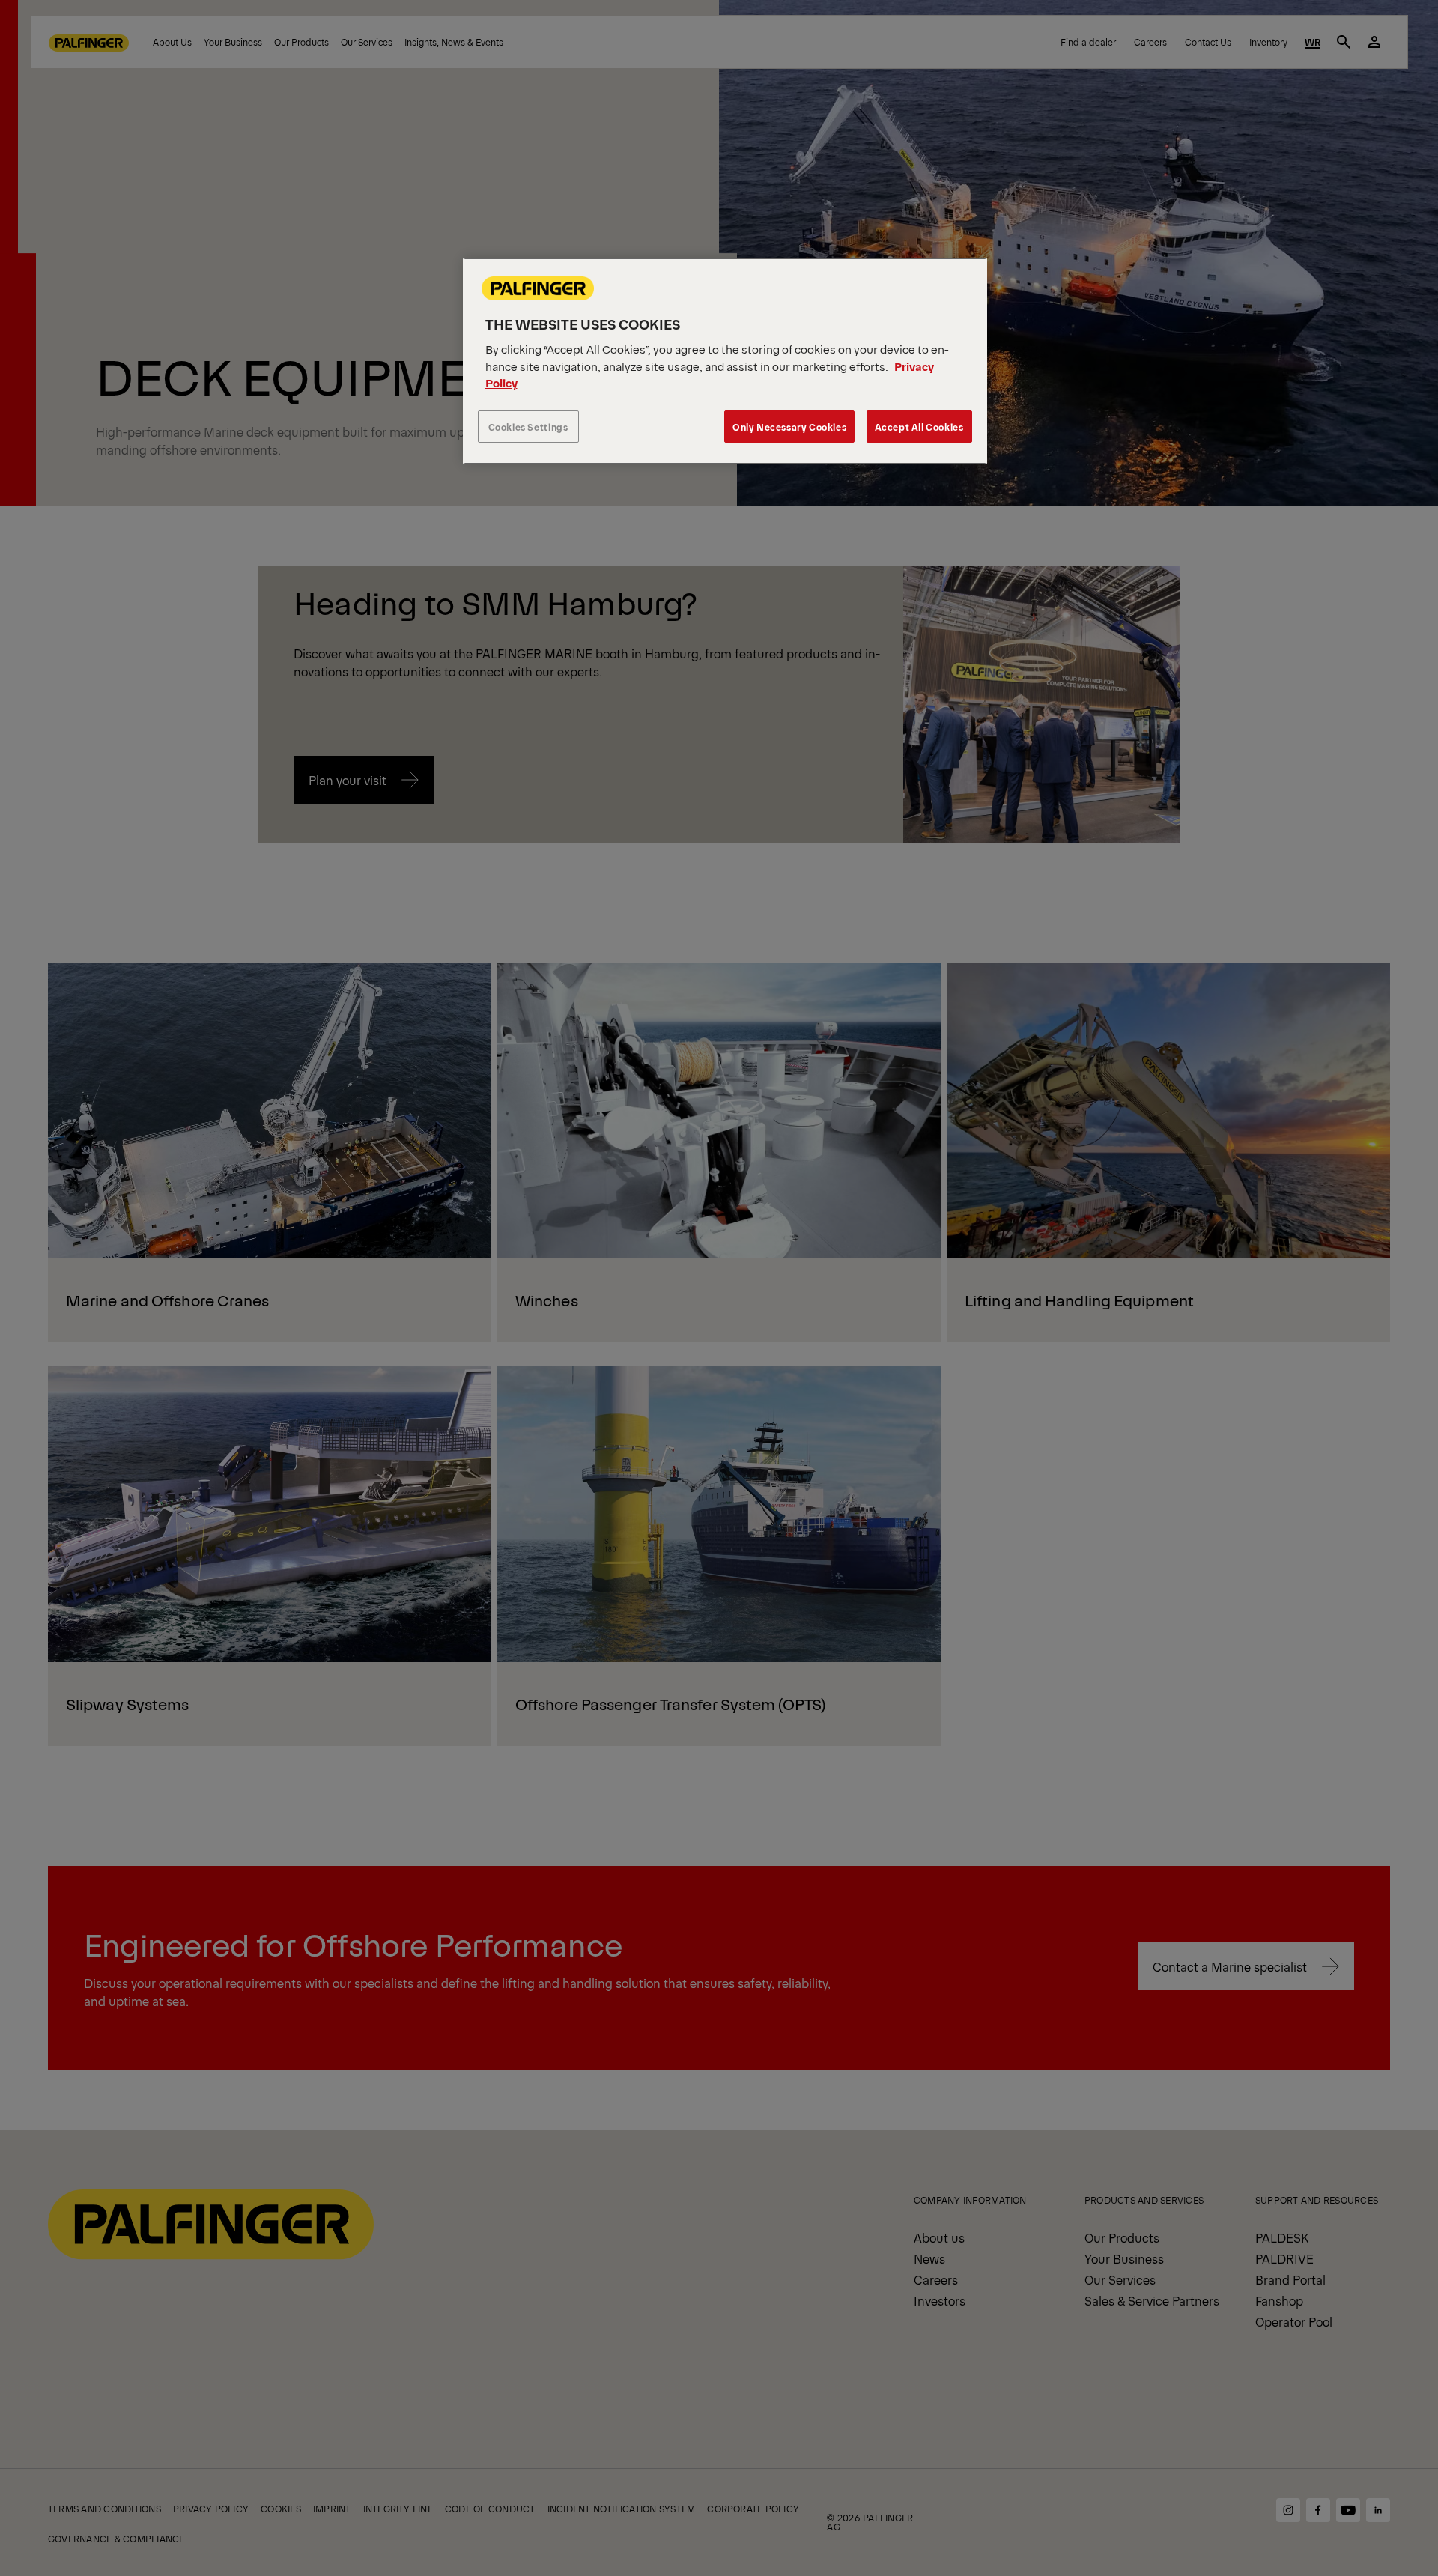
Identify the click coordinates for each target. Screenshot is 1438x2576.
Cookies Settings (528, 427)
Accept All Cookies (919, 427)
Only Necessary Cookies (789, 427)
